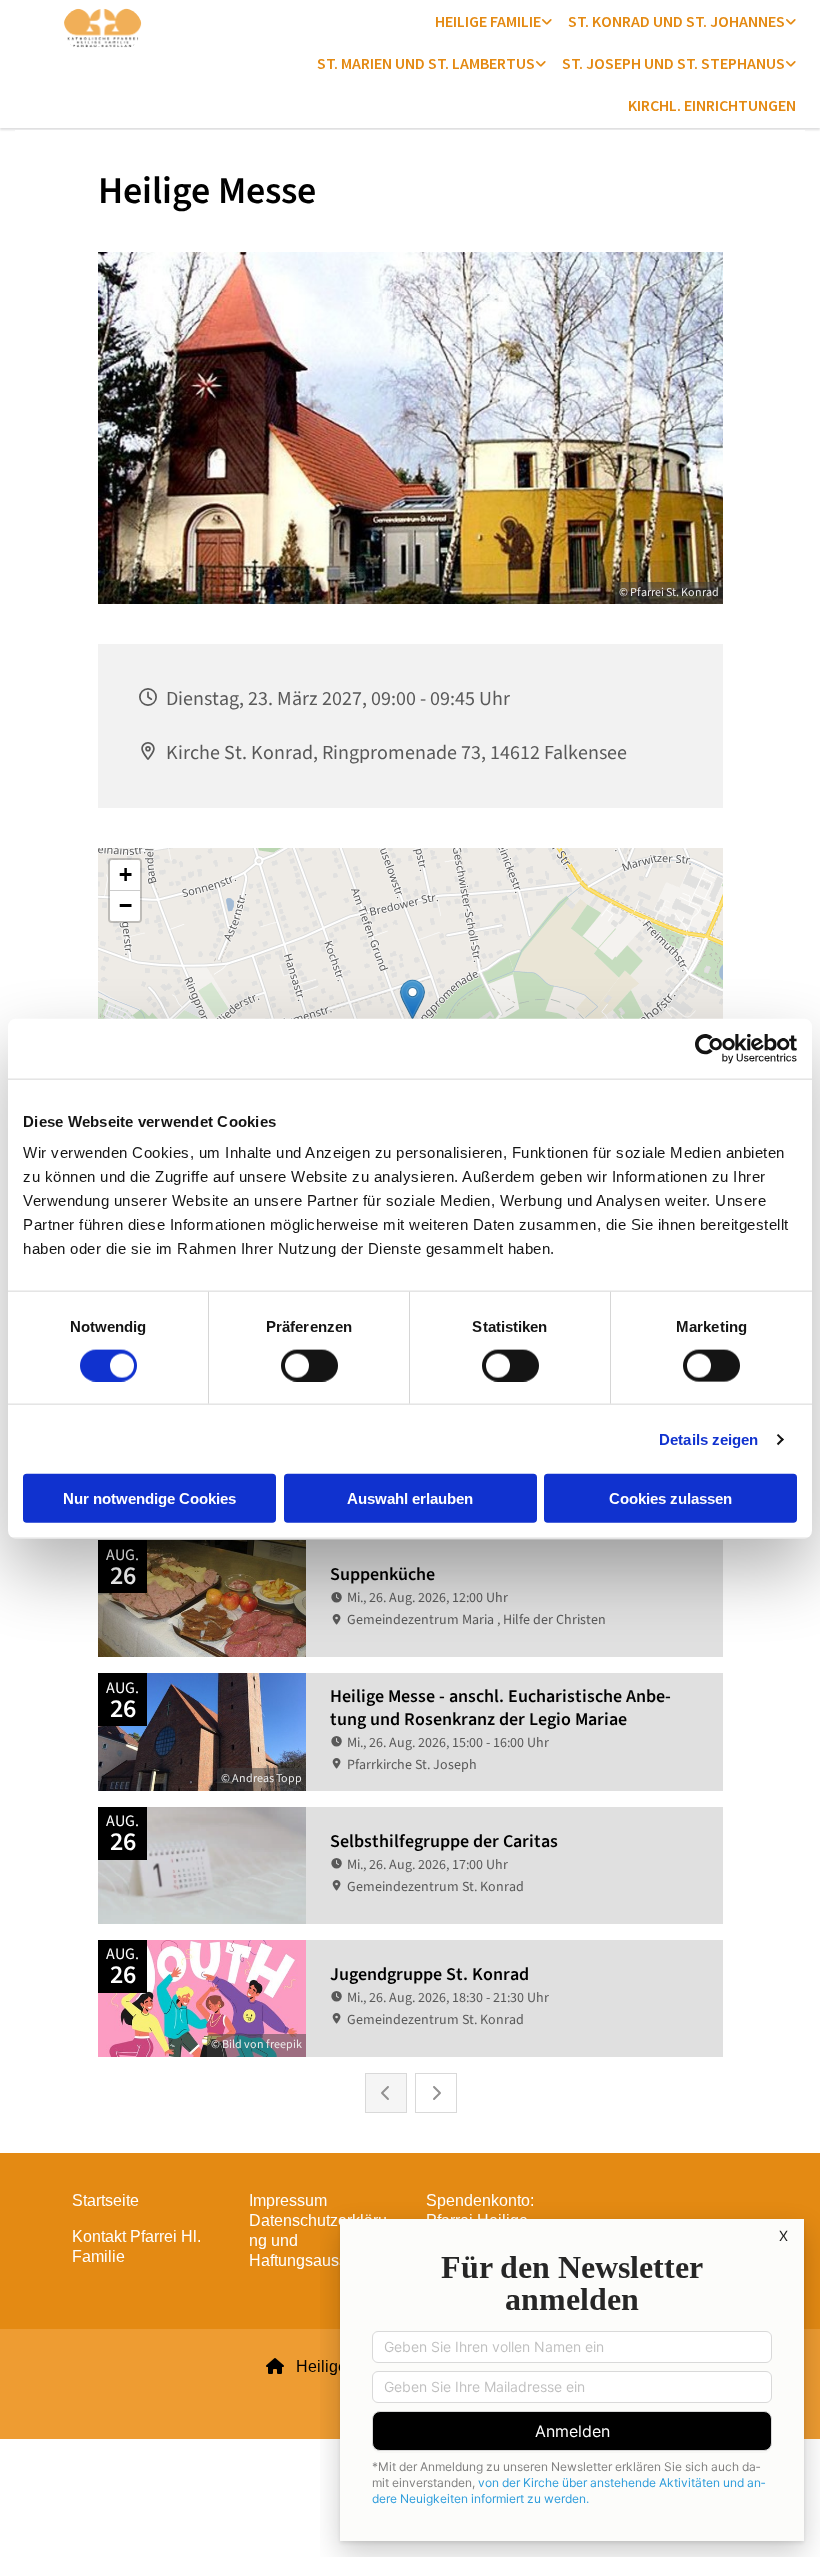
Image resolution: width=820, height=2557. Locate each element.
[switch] (309, 1365)
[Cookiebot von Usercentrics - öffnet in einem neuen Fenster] (709, 1048)
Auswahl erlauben (410, 1498)
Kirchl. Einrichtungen (712, 105)
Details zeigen (708, 1438)
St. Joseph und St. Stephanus (673, 63)
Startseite (105, 2200)
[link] (493, 21)
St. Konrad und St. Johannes (676, 21)
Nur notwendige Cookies (149, 1498)
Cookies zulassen (670, 1498)
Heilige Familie (488, 21)
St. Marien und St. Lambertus (426, 63)
